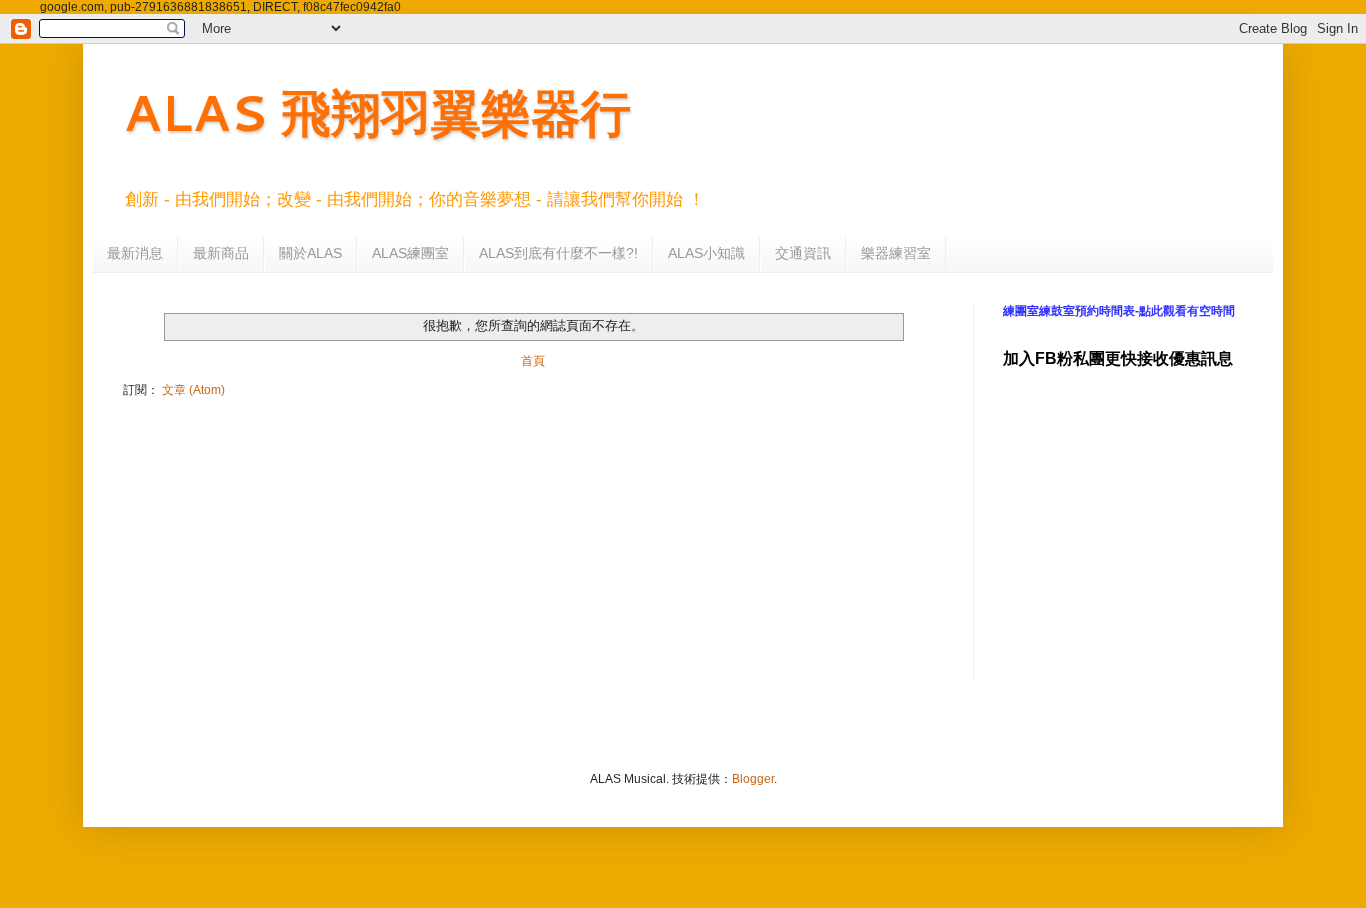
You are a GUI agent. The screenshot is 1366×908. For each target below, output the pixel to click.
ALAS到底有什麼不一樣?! (558, 253)
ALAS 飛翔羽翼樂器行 (377, 111)
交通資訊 (803, 253)
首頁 (533, 361)
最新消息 (135, 253)
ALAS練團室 (410, 253)
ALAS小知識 (706, 253)
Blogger (753, 779)
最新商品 (221, 253)
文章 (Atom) (193, 390)
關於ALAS (310, 253)
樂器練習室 (896, 253)
